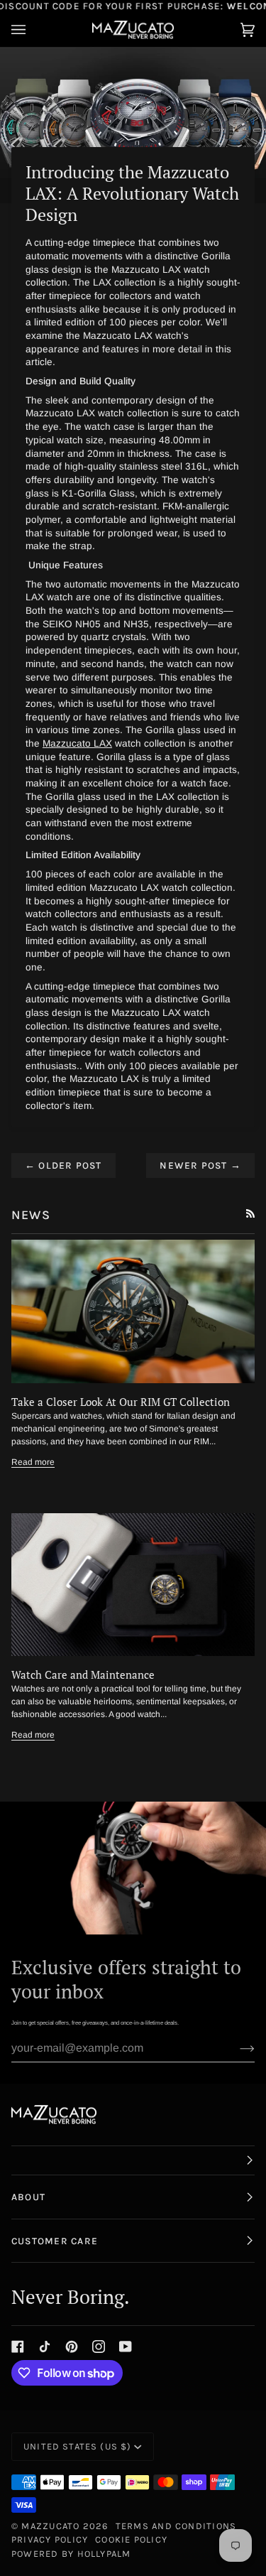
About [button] (28, 2197)
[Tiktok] (45, 2347)
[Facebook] (18, 2347)
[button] (133, 2160)
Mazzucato (50, 2526)
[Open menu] (33, 29)
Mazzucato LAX (77, 743)
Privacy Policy (50, 2539)
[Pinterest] (72, 2347)
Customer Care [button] (55, 2241)
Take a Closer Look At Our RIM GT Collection (121, 1402)
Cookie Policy (131, 2539)
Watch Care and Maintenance (83, 1674)
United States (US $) (77, 2446)
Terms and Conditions (176, 2526)
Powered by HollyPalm (71, 2554)
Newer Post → (200, 1165)
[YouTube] (126, 2347)
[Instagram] (99, 2347)
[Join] (236, 2048)
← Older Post (63, 1165)
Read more (33, 1462)
